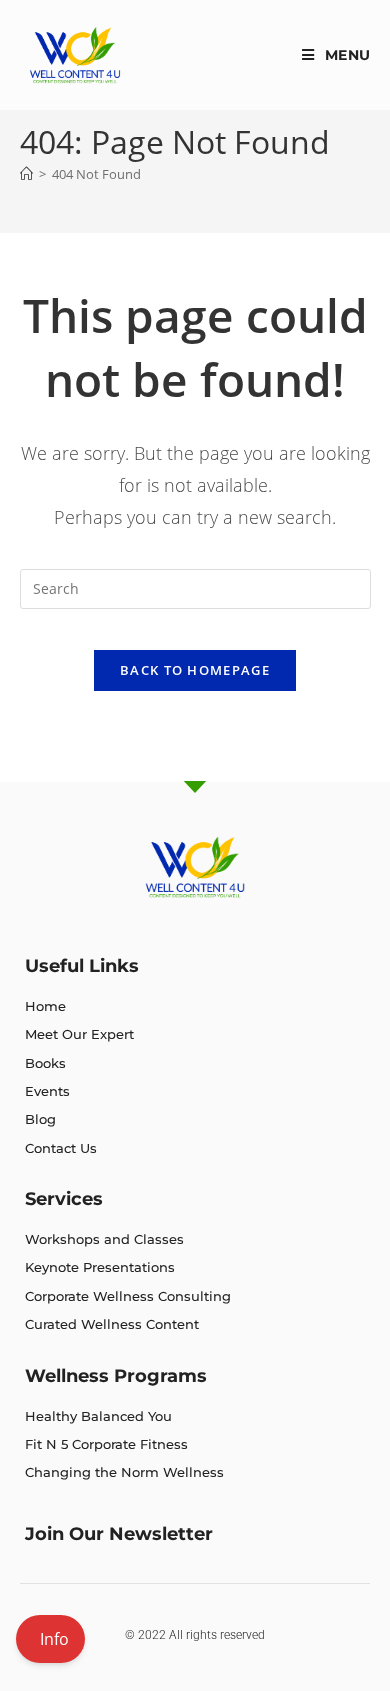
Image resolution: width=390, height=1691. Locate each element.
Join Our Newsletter (119, 1534)
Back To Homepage (195, 670)
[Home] (26, 174)
